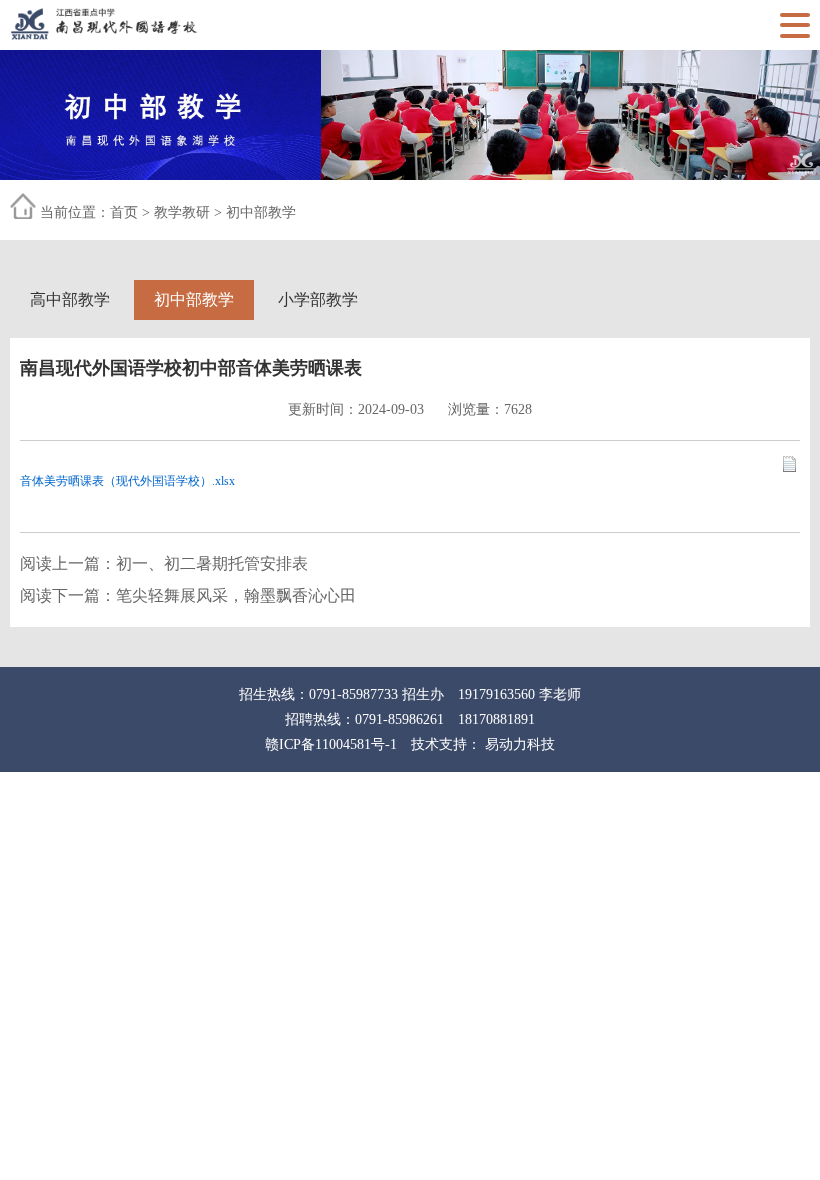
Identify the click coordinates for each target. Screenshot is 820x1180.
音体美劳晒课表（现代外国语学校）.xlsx (127, 481)
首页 (124, 212)
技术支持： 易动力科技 (483, 744)
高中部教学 (70, 299)
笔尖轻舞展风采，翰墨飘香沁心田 (236, 595)
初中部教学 (261, 212)
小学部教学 (318, 299)
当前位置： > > (168, 212)
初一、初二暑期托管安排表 (212, 563)
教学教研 (182, 212)
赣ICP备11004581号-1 (331, 744)
